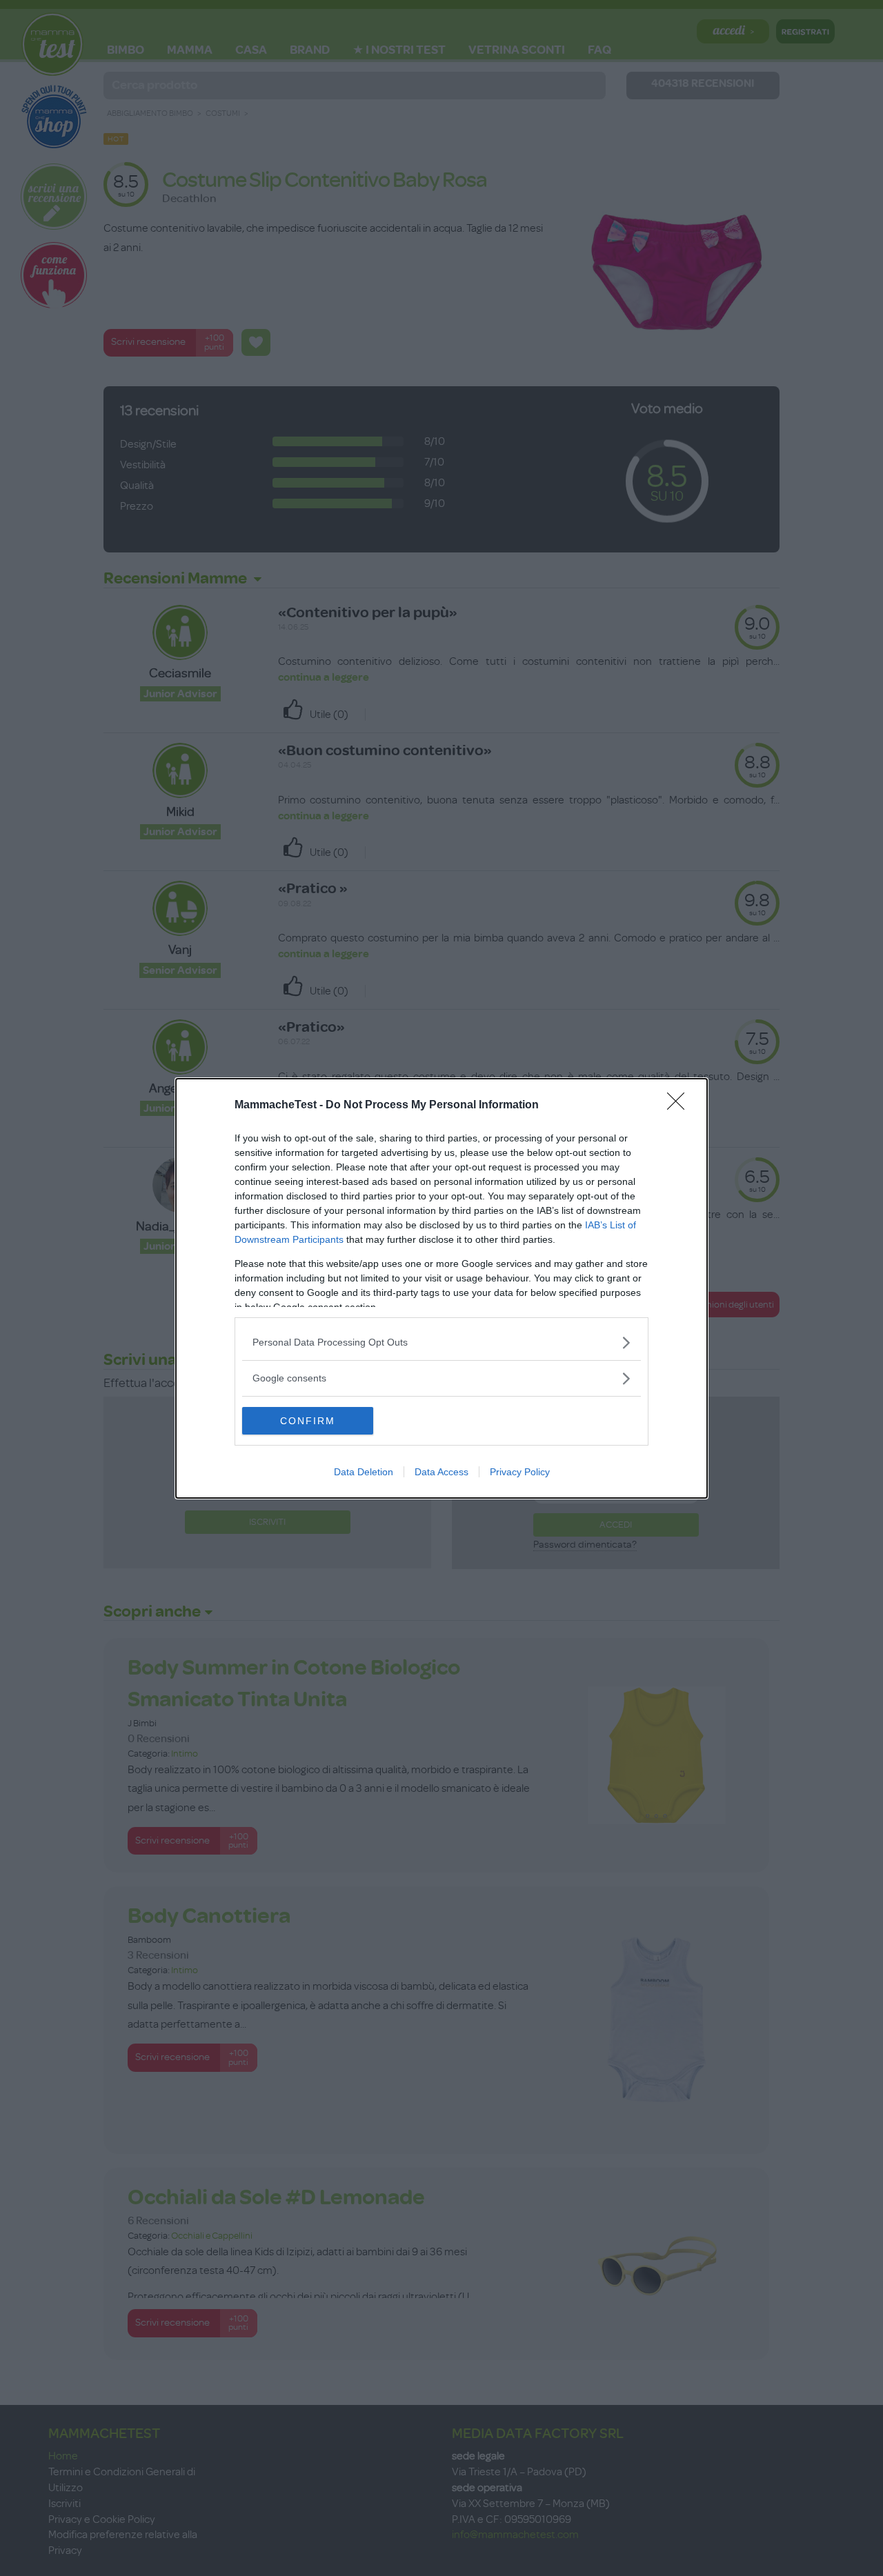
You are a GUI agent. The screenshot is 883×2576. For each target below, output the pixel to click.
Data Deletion (364, 1472)
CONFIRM (308, 1421)
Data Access (441, 1472)
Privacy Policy (520, 1472)
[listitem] (441, 1342)
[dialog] (441, 1288)
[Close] (680, 1106)
